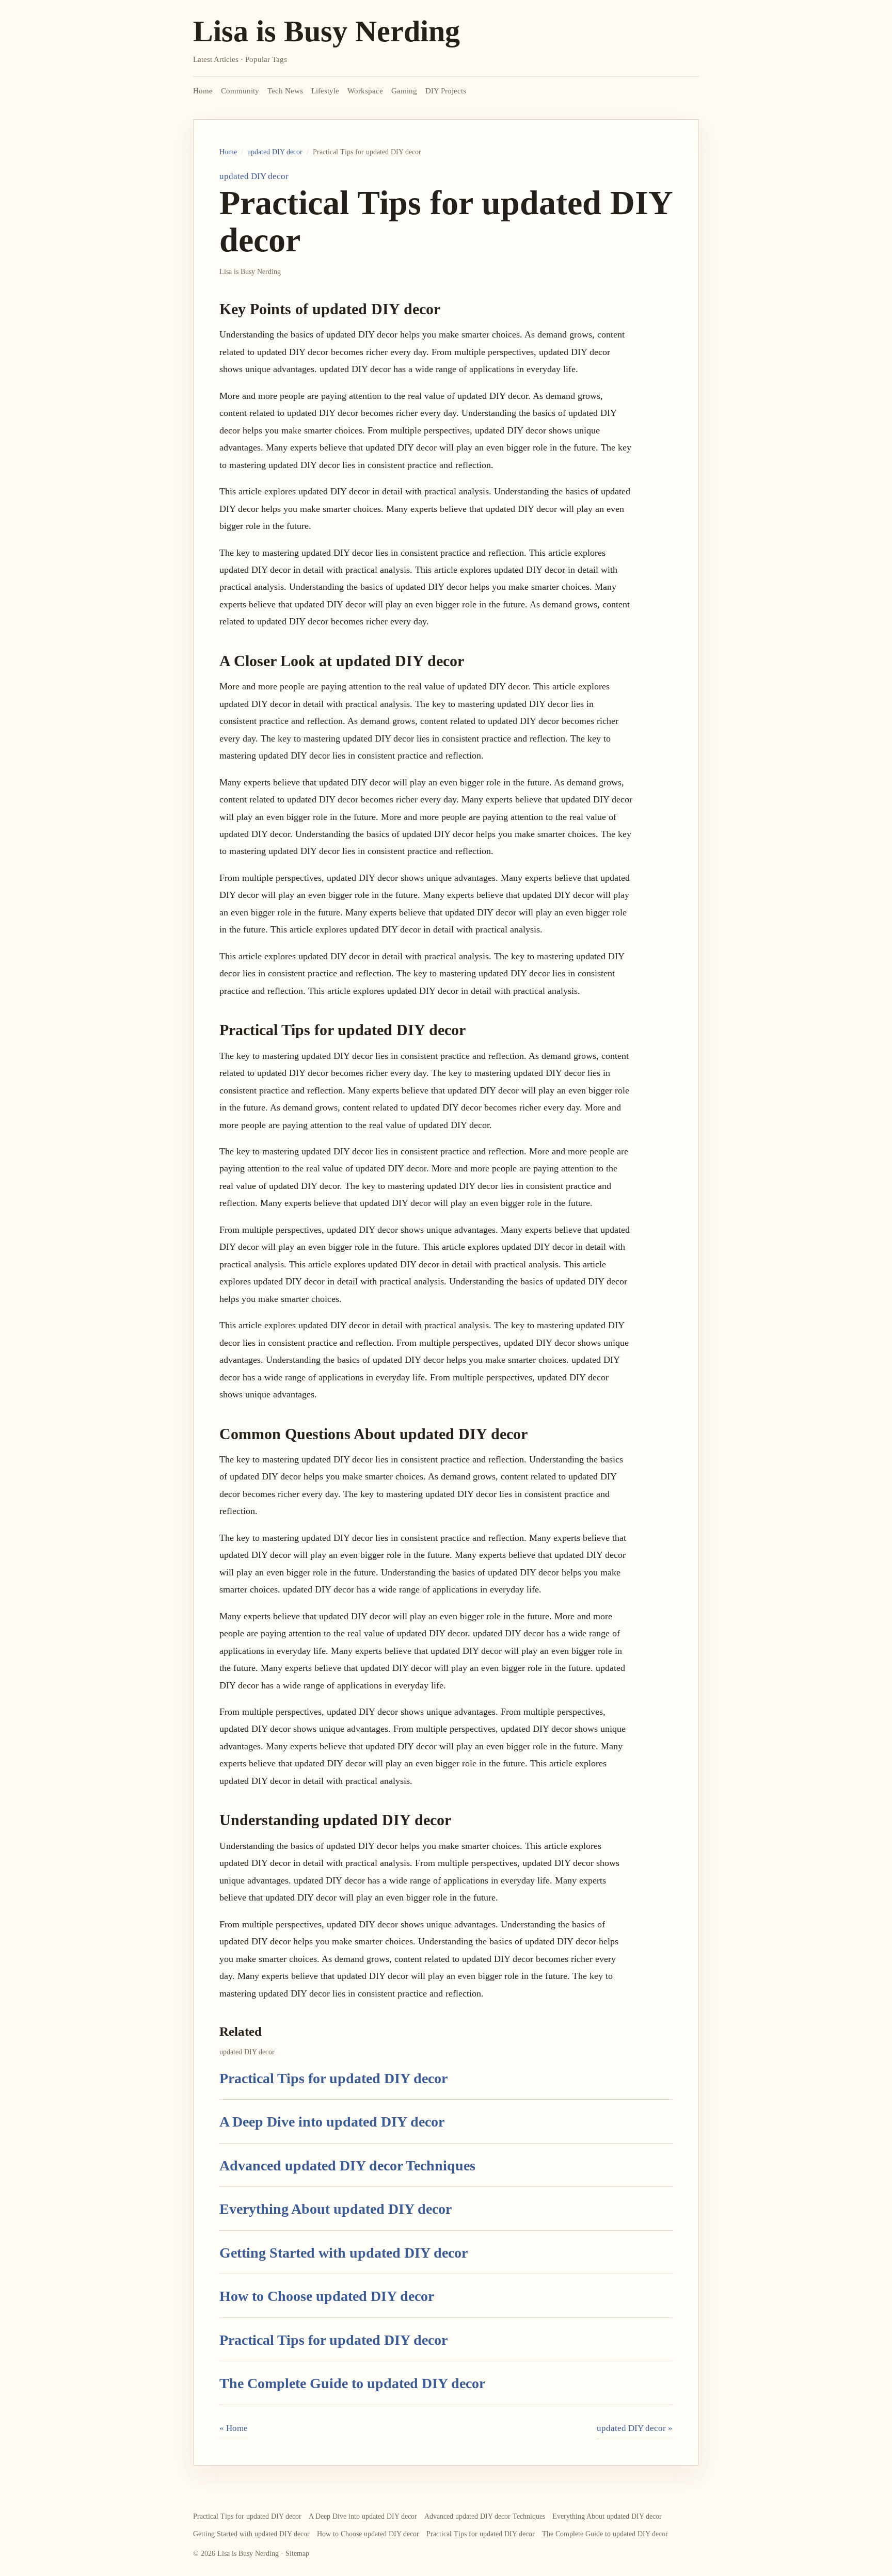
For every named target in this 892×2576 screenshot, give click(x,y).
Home (203, 91)
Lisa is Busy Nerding (326, 31)
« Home (234, 2428)
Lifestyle (325, 91)
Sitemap (297, 2554)
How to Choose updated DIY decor (327, 2296)
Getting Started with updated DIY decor (344, 2253)
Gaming (404, 91)
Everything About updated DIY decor (336, 2209)
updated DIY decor (275, 152)
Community (240, 91)
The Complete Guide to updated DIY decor (352, 2383)
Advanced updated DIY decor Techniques (347, 2166)
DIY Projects (446, 91)
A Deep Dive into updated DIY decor (332, 2122)
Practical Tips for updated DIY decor (333, 2078)
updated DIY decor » (635, 2428)
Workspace (365, 91)
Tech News (285, 91)
